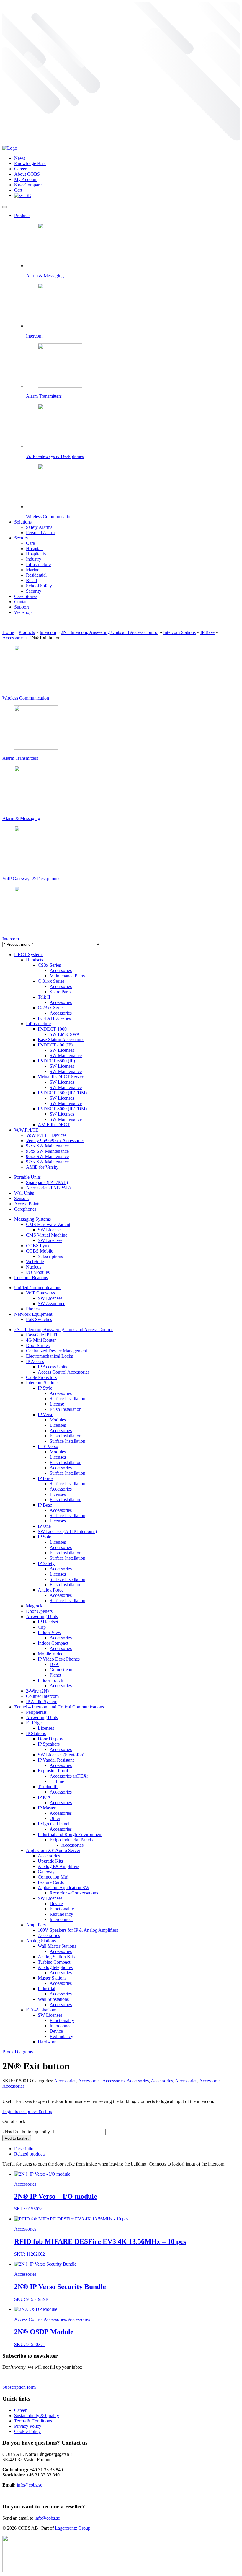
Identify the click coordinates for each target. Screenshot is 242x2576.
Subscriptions (50, 1256)
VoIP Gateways (40, 1293)
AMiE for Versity (42, 1167)
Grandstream (62, 1670)
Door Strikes (38, 1345)
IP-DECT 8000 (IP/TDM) (62, 1109)
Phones (33, 1309)
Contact (21, 602)
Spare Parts (60, 992)
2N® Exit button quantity (26, 2132)
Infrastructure (38, 564)
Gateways (47, 1872)
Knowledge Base (30, 163)
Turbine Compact (54, 1962)
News (20, 158)
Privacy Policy (28, 2426)
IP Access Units (52, 1367)
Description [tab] (25, 2149)
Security (34, 591)
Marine (33, 570)
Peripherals (36, 1712)
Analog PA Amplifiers (58, 1866)
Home (8, 632)
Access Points (27, 1204)
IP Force (46, 1478)
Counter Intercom (42, 1696)
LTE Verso (48, 1446)
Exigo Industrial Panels (71, 1840)
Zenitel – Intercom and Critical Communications (59, 1707)
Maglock (34, 1606)
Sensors (21, 1198)
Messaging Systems (32, 1219)
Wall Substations (53, 1999)
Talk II (44, 997)
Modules (58, 1420)
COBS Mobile (40, 1251)
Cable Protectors (41, 1377)
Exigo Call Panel (54, 1824)
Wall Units (24, 1193)
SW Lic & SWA (65, 1034)
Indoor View (50, 1632)
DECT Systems (29, 954)
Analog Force (51, 1590)
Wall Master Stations (57, 1946)
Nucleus (34, 1267)
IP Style (45, 1388)
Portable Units (27, 1177)
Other (55, 1818)
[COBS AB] (10, 148)
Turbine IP (48, 1787)
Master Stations (52, 1978)
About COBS (27, 174)
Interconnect (61, 1919)
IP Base (207, 632)
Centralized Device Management (57, 1351)
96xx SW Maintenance (47, 1156)
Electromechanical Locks (49, 1356)
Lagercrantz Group (73, 2528)
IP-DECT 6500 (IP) (56, 1061)
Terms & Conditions (33, 2421)
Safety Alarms (39, 527)
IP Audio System (42, 1702)
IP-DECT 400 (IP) (55, 1045)
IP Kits (44, 1797)
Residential (36, 575)
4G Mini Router (41, 1340)
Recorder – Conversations (74, 1893)
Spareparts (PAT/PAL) (47, 1182)
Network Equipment (33, 1314)
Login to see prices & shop (27, 2111)
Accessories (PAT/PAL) (48, 1188)
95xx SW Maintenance (47, 1151)
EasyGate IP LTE (42, 1335)
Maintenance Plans (67, 976)
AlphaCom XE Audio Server (53, 1850)
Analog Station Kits (56, 1957)
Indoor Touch (50, 1680)
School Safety (39, 586)
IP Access (35, 1361)
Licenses (58, 1425)
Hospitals (35, 548)
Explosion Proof (53, 1771)
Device (56, 1904)
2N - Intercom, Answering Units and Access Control (110, 632)
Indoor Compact (53, 1643)
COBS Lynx (38, 1246)
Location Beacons (31, 1278)
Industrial (46, 1989)
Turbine (57, 1781)
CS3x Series (49, 965)
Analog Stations (41, 1941)
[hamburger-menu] (5, 207)
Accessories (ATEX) (69, 1776)
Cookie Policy (27, 2431)
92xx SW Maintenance (47, 1146)
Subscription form (19, 2387)
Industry (34, 559)
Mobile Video (51, 1654)
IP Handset (48, 1622)
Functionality (62, 1909)
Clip (42, 1627)
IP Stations (36, 1733)
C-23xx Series (51, 1008)
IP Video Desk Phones (59, 1659)
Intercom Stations (179, 632)
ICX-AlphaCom (41, 2010)
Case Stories (26, 596)
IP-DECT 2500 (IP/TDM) (62, 1093)
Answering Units (42, 1616)
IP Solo (45, 1537)
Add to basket (17, 2138)
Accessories (13, 638)
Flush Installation (66, 1409)
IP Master (47, 1808)
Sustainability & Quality (37, 2416)
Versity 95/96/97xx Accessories (55, 1141)
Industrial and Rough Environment (70, 1834)
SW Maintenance (66, 1055)
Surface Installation (67, 1399)
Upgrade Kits (50, 1861)
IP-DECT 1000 (52, 1029)
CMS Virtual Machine (47, 1235)
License (57, 1404)
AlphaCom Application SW (64, 1888)
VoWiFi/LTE (26, 1130)
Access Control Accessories (64, 1372)
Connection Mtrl (53, 1877)
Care (30, 543)
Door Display (50, 1739)
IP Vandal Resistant (56, 1760)
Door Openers (39, 1611)
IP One (44, 1526)
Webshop (23, 612)
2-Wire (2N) (37, 1691)
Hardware (47, 2042)
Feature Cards (51, 1882)
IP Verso (46, 1415)
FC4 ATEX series (54, 1018)
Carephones (25, 1209)
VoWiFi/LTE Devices (46, 1135)
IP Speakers (49, 1744)
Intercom (48, 632)
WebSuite (35, 1262)
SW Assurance (51, 1304)
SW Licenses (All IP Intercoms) (67, 1531)
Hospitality (36, 554)
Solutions (23, 522)
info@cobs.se (30, 2485)
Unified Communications (38, 1288)
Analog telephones (55, 1967)
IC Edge (34, 1723)
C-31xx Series (51, 981)
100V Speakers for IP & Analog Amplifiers (78, 1930)
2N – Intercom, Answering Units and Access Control (63, 1329)
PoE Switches (39, 1319)
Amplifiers (36, 1925)
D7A (54, 1664)
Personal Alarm (40, 533)
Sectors (21, 538)
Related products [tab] (30, 2154)
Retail (31, 580)
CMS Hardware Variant (48, 1224)
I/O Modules (38, 1272)
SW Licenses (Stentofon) (61, 1755)
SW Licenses (62, 1050)
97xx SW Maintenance (47, 1162)
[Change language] (23, 195)
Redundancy (61, 1914)
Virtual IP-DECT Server (60, 1077)
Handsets (35, 960)
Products (22, 215)
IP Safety (46, 1563)
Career (20, 169)
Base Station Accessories (61, 1040)
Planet (55, 1675)
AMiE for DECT (54, 1125)
